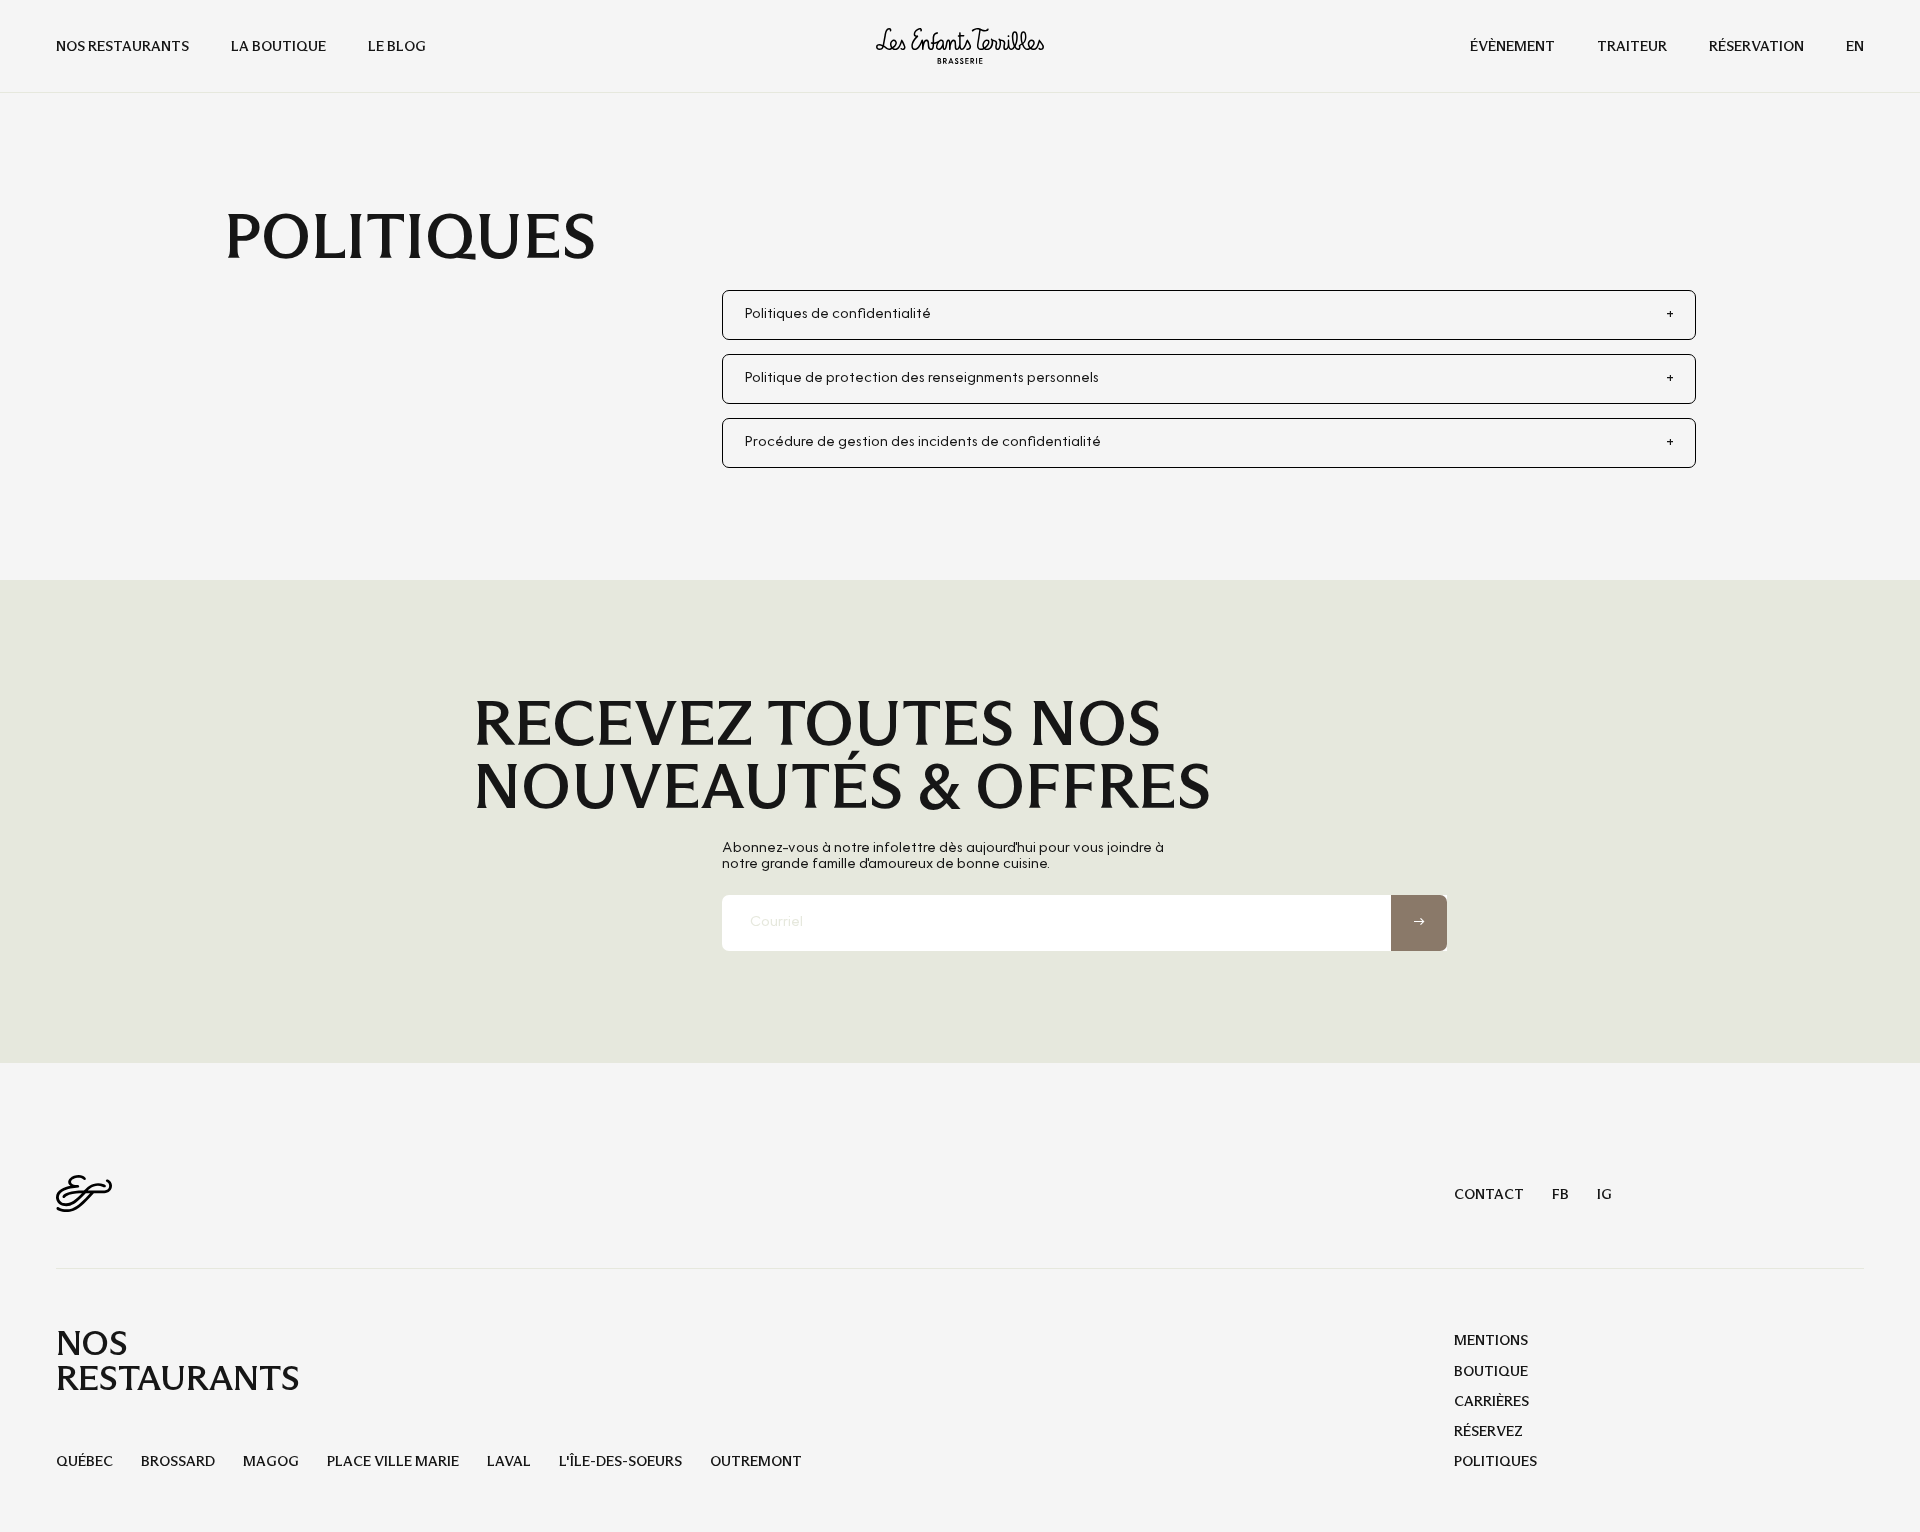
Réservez (1488, 1431)
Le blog (397, 46)
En (1855, 46)
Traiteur (1632, 46)
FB (1560, 1194)
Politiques (1495, 1461)
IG (1604, 1194)
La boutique (278, 46)
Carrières (1491, 1401)
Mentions (1491, 1340)
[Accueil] (960, 46)
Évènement (1512, 46)
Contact (1489, 1194)
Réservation (1756, 46)
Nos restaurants (122, 46)
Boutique (1491, 1371)
